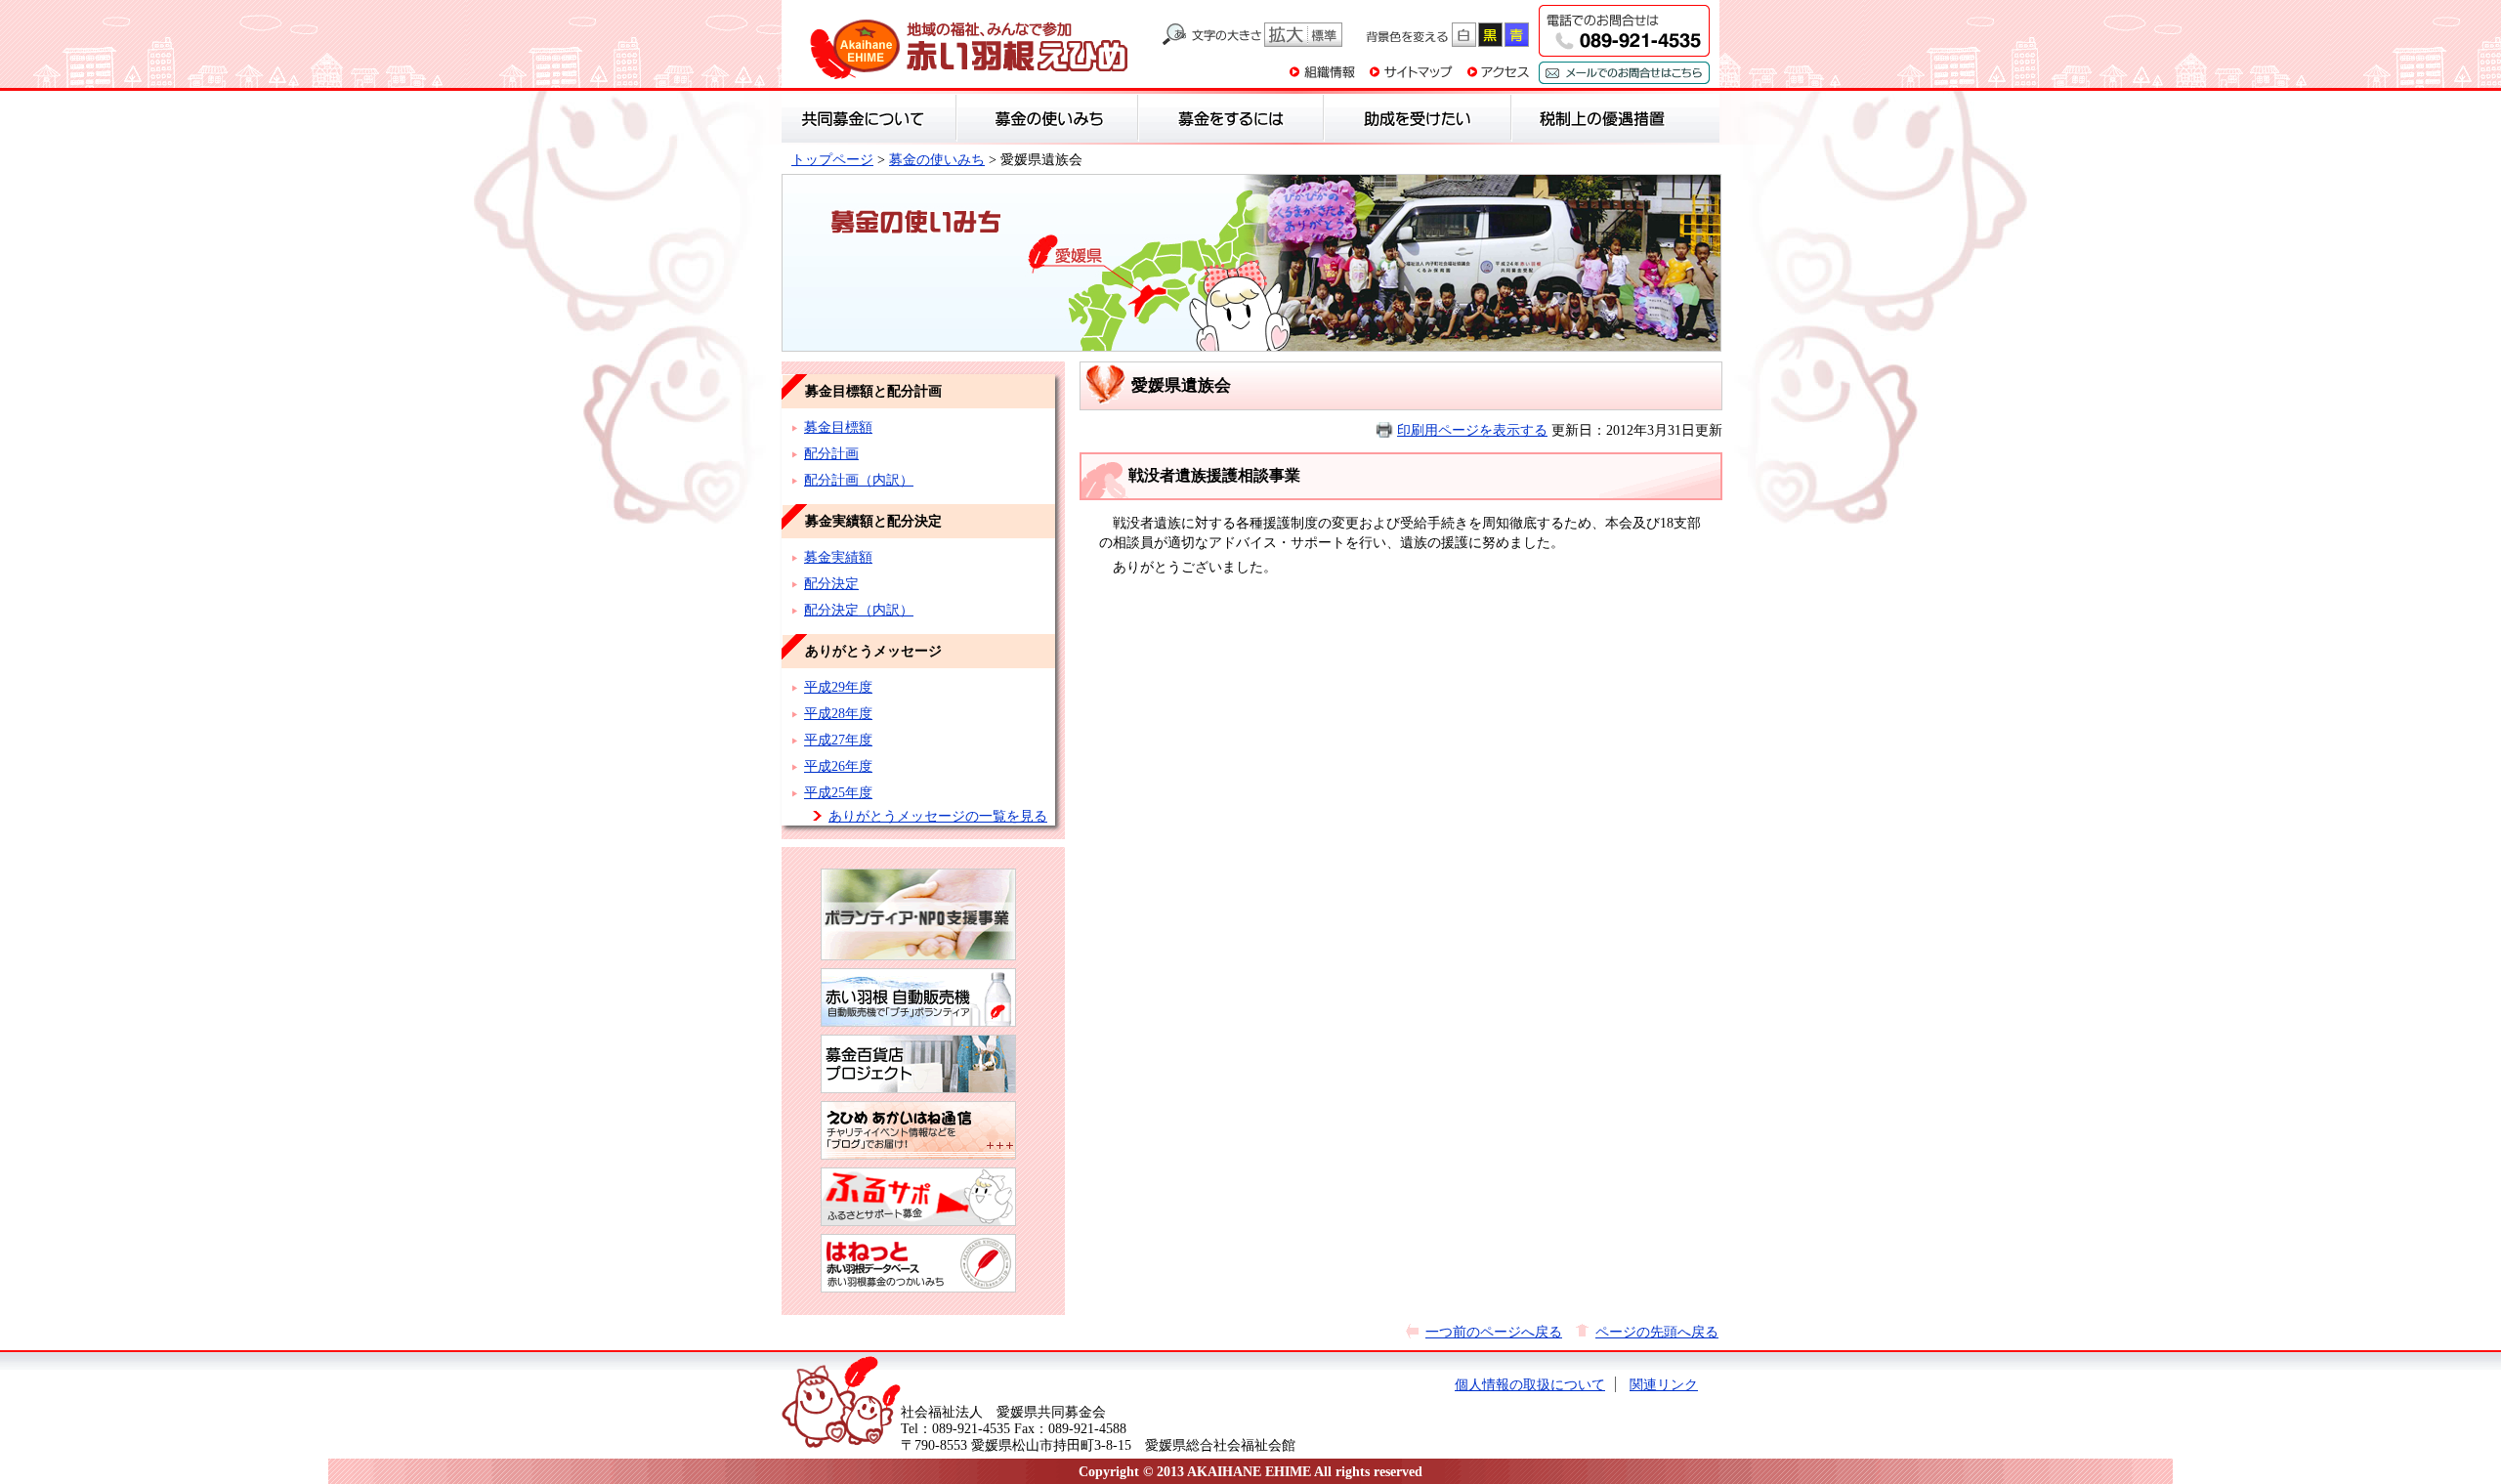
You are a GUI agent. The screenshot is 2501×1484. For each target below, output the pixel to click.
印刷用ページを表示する (1472, 430)
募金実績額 (838, 557)
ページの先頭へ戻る (1657, 1332)
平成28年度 (838, 713)
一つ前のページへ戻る (1494, 1332)
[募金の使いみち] (1047, 118)
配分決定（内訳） (859, 610)
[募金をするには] (1231, 118)
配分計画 (831, 453)
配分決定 (831, 583)
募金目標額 (838, 427)
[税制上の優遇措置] (1603, 118)
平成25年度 (838, 792)
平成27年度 (838, 740)
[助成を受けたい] (1418, 118)
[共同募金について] (869, 118)
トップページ (832, 159)
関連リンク (1664, 1384)
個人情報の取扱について (1530, 1384)
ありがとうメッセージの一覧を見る (938, 816)
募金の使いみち (937, 159)
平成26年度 (838, 766)
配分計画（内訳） (859, 480)
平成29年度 (838, 687)
